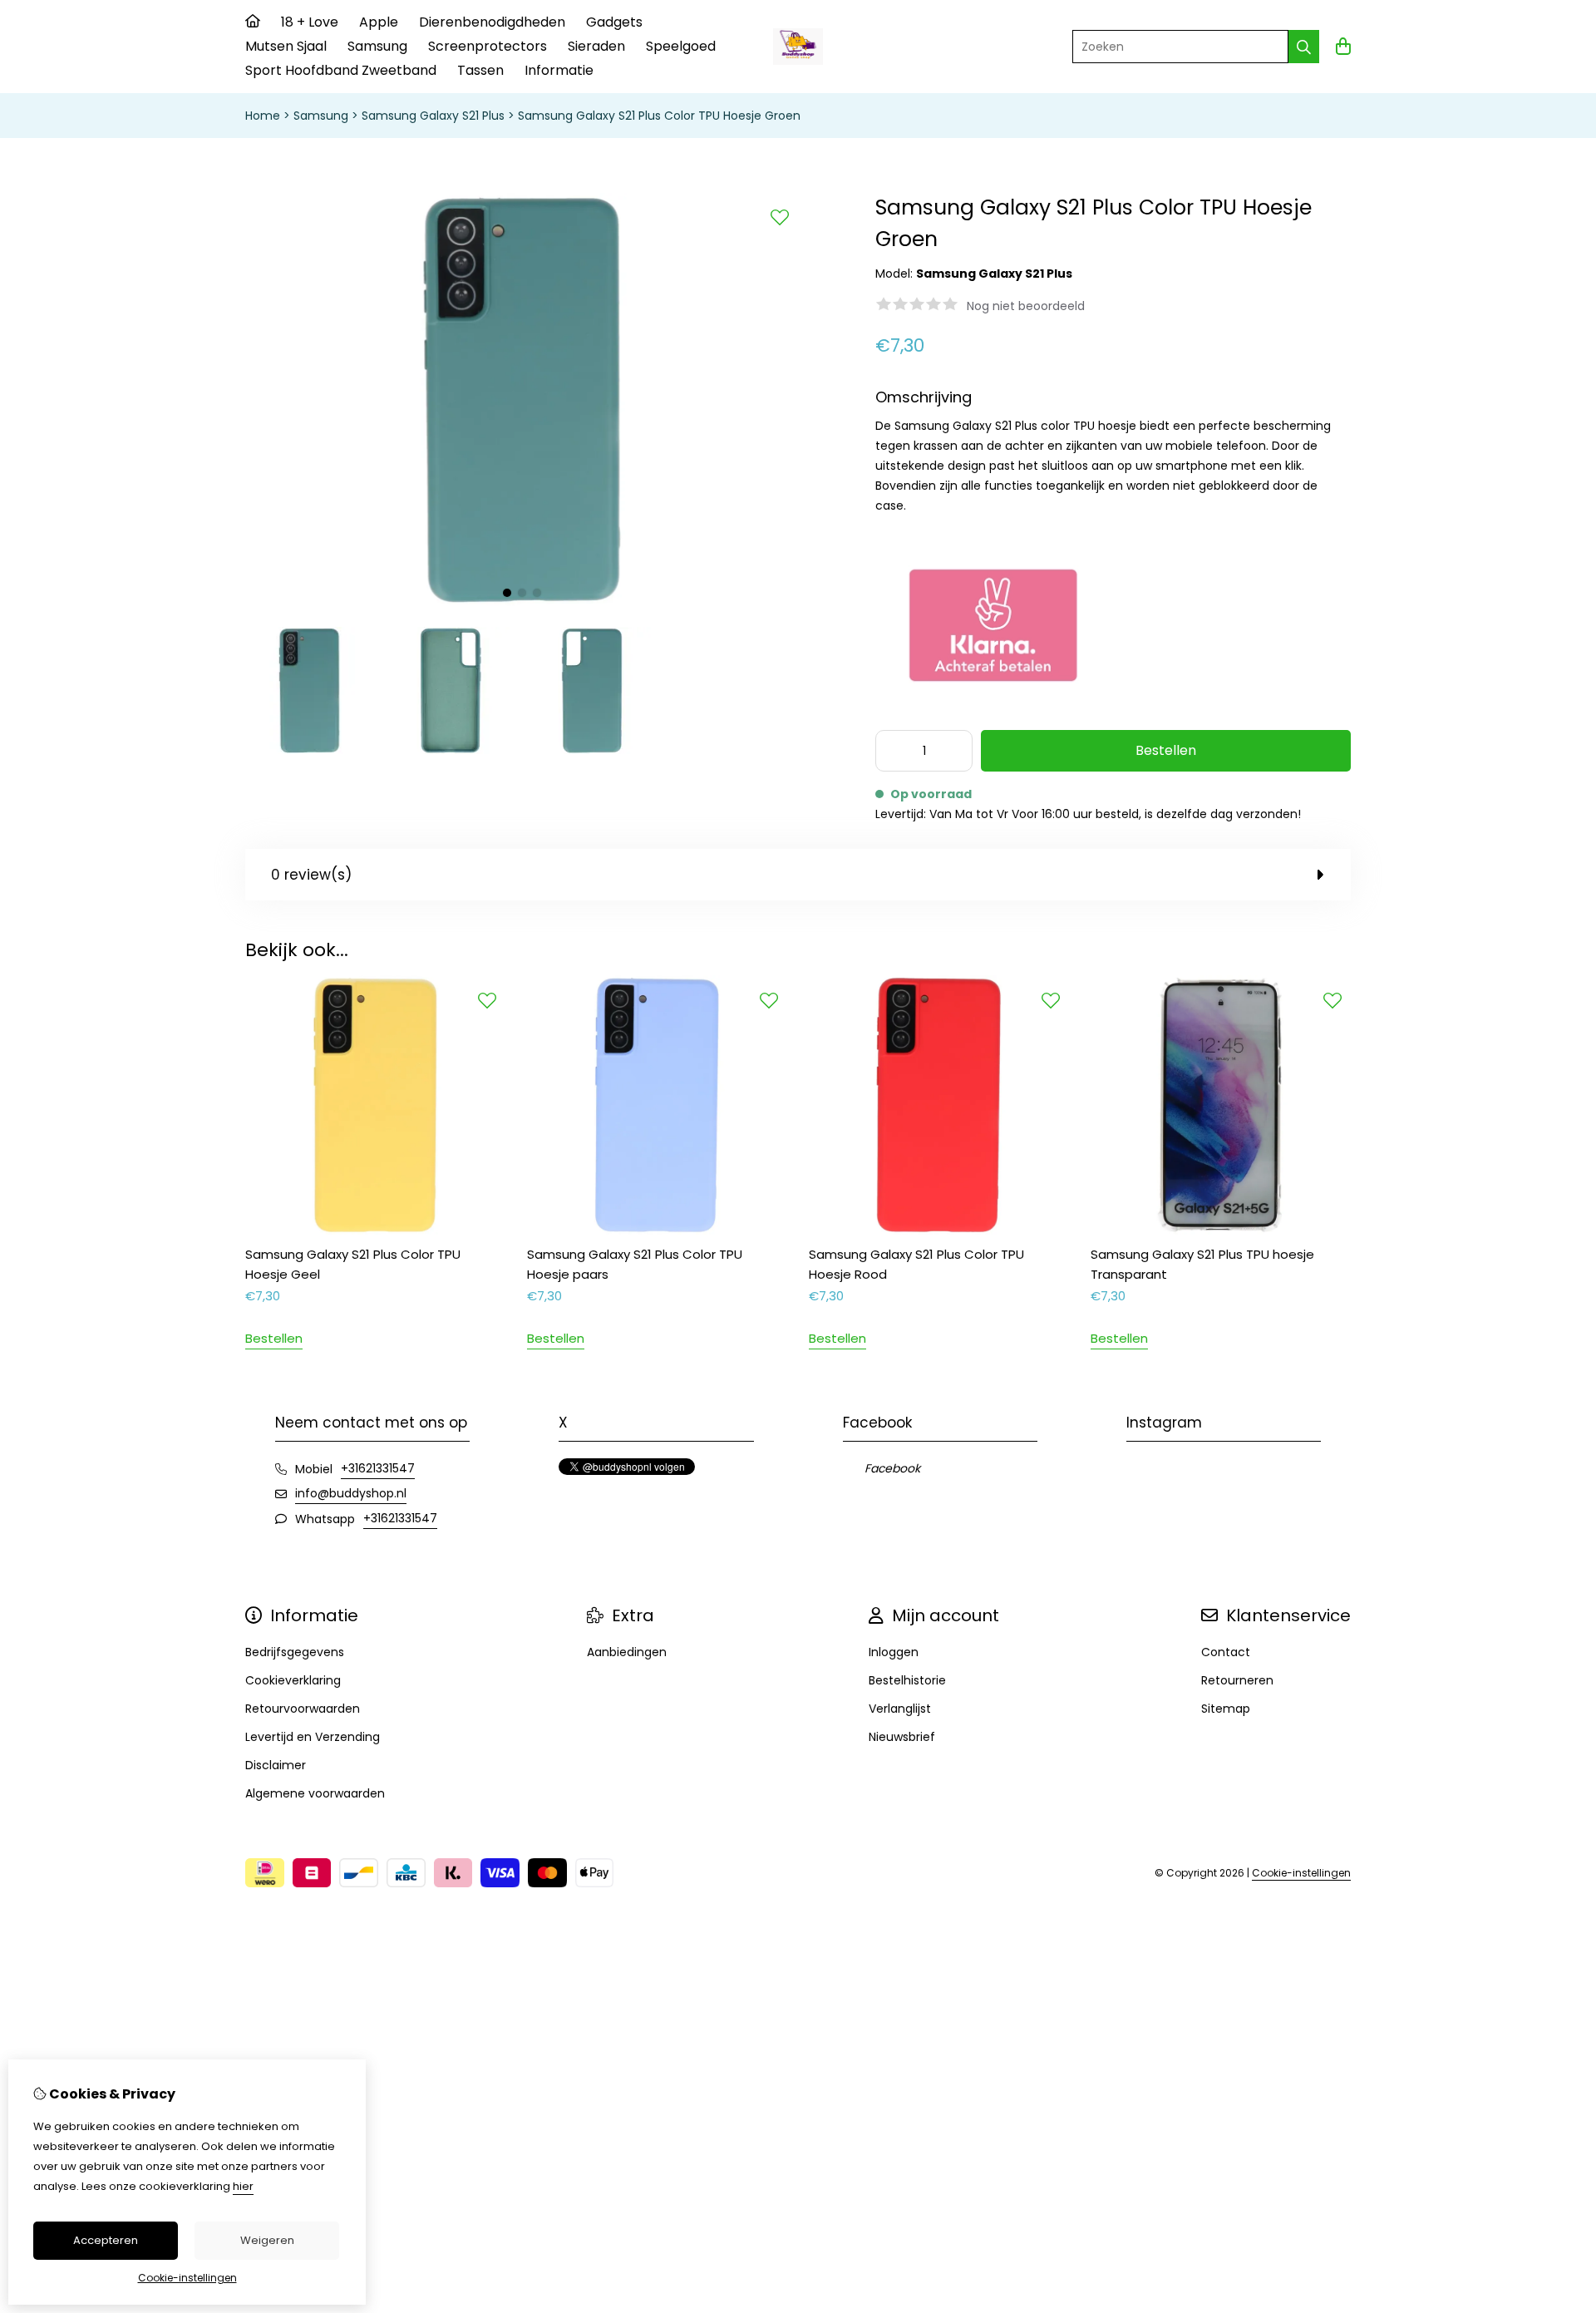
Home (263, 116)
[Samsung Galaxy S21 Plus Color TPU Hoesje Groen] (522, 604)
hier (243, 2186)
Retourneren (1237, 1680)
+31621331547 (378, 1468)
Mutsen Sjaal (286, 46)
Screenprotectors (488, 46)
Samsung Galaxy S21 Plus (433, 116)
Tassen (480, 70)
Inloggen (894, 1652)
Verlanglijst (900, 1709)
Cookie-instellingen (1301, 1873)
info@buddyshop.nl (351, 1493)
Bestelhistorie (907, 1680)
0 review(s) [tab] (311, 875)
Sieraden (596, 46)
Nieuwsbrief (902, 1737)
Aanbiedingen (627, 1652)
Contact (1226, 1652)
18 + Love (310, 22)
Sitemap (1226, 1709)
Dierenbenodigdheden (492, 22)
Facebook (892, 1468)
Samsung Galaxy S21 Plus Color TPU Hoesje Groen (659, 116)
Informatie (559, 70)
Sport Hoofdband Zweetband (341, 70)
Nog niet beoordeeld (1026, 306)
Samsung (377, 46)
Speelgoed (681, 46)
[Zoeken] (1304, 47)
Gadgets (614, 22)
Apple (379, 22)
